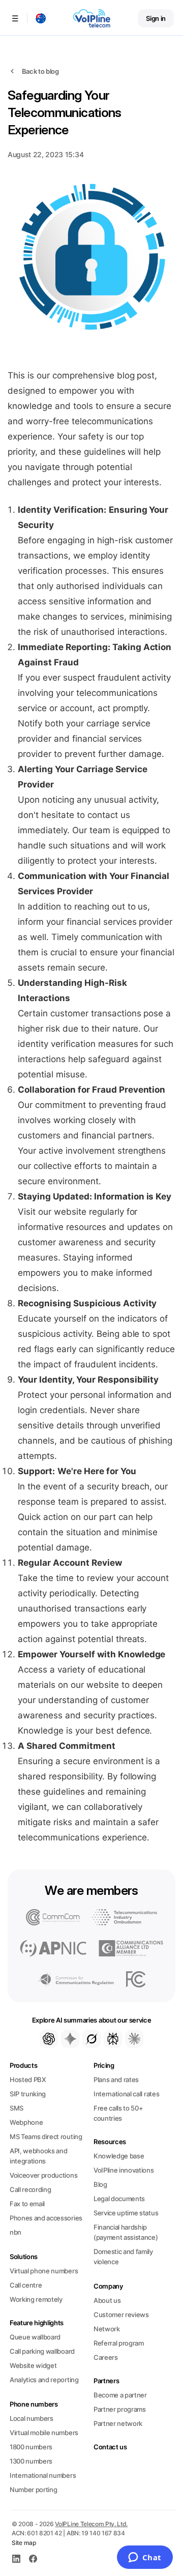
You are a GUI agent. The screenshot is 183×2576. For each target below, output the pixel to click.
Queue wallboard (35, 2337)
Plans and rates (116, 2080)
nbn (16, 2232)
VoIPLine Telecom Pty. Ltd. (91, 2524)
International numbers (43, 2475)
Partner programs (120, 2409)
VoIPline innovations (124, 2170)
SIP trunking (28, 2094)
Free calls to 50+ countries (118, 2113)
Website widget (33, 2365)
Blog (100, 2184)
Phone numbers (34, 2404)
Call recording (30, 2189)
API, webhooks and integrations (38, 2156)
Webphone (26, 2122)
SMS (17, 2108)
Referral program (119, 2343)
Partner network (118, 2423)
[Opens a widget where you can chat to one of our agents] (145, 2558)
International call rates (126, 2094)
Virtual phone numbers (44, 2271)
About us (107, 2300)
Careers (106, 2357)
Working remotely (36, 2299)
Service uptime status (126, 2213)
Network (107, 2329)
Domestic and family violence (123, 2257)
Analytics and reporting (44, 2380)
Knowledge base (119, 2156)
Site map (24, 2543)
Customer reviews (121, 2315)
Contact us (110, 2447)
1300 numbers (31, 2461)
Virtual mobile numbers (44, 2433)
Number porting (33, 2490)
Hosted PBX (28, 2080)
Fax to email (27, 2204)
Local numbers (32, 2418)
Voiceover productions (43, 2175)
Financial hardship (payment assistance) (126, 2232)
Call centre (26, 2285)
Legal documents (119, 2199)
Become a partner (120, 2395)
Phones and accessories (46, 2218)
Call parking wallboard (42, 2351)
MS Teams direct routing (46, 2136)
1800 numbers (31, 2447)
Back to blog (40, 71)
